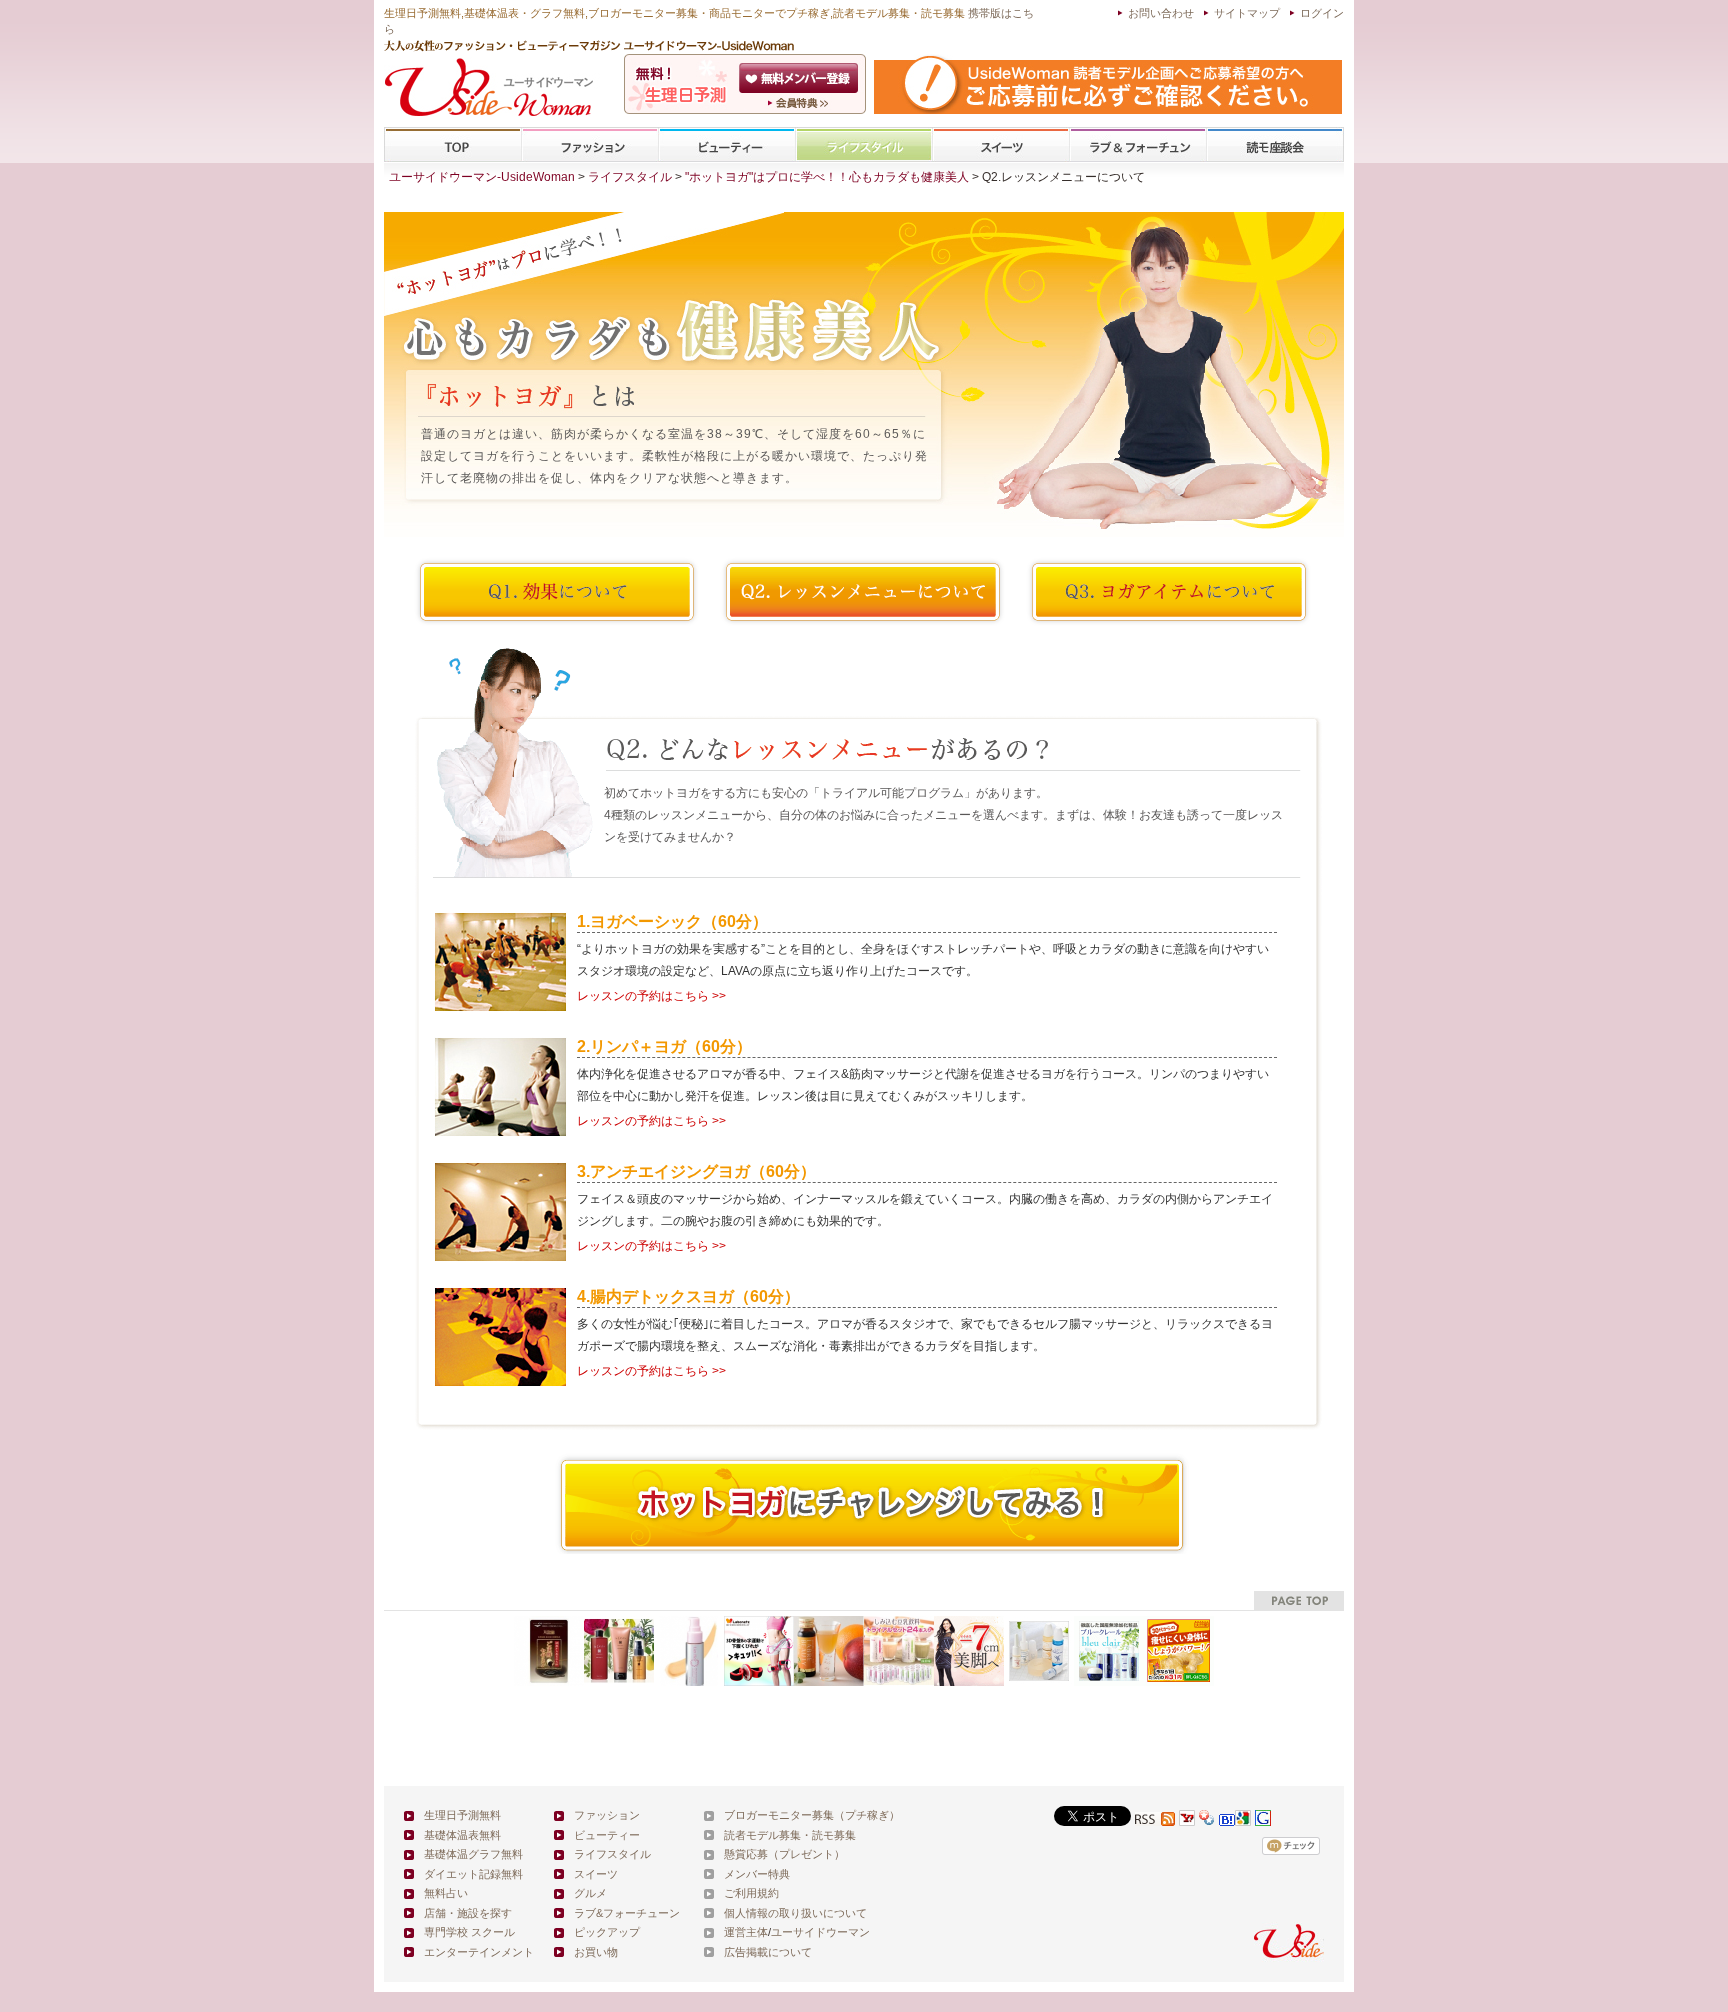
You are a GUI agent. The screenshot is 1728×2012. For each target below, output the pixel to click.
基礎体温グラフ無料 (473, 1854)
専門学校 (1275, 145)
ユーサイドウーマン (820, 1932)
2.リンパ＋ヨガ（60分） (664, 1046)
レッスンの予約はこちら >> (651, 996)
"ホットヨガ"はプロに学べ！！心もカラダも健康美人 (827, 177)
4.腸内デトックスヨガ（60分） (688, 1296)
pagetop (1299, 1600)
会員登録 (800, 78)
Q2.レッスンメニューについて (863, 592)
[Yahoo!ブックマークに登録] (1207, 1820)
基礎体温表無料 (462, 1835)
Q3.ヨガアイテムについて (1169, 592)
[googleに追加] (1243, 1820)
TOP (453, 145)
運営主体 (746, 1932)
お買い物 (596, 1952)
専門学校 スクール (469, 1932)
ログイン (1322, 13)
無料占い (446, 1893)
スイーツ (1001, 145)
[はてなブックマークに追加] (1227, 1820)
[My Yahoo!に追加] (1187, 1820)
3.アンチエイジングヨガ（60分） (696, 1171)
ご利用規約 (751, 1893)
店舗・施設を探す (468, 1913)
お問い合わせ (1161, 13)
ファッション (590, 145)
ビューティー (727, 145)
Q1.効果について (557, 592)
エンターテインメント (479, 1952)
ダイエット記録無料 (473, 1874)
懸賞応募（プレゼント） (784, 1854)
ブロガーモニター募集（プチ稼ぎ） (812, 1815)
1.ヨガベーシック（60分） (672, 921)
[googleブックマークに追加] (1263, 1820)
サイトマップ (1247, 13)
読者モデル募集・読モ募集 (790, 1835)
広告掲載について (768, 1952)
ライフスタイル (864, 145)
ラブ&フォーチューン (1138, 145)
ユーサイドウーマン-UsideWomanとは (800, 103)
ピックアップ (607, 1932)
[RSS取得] (1155, 1820)
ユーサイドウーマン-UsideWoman (482, 177)
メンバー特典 (757, 1874)
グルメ (590, 1893)
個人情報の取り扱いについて (795, 1913)
